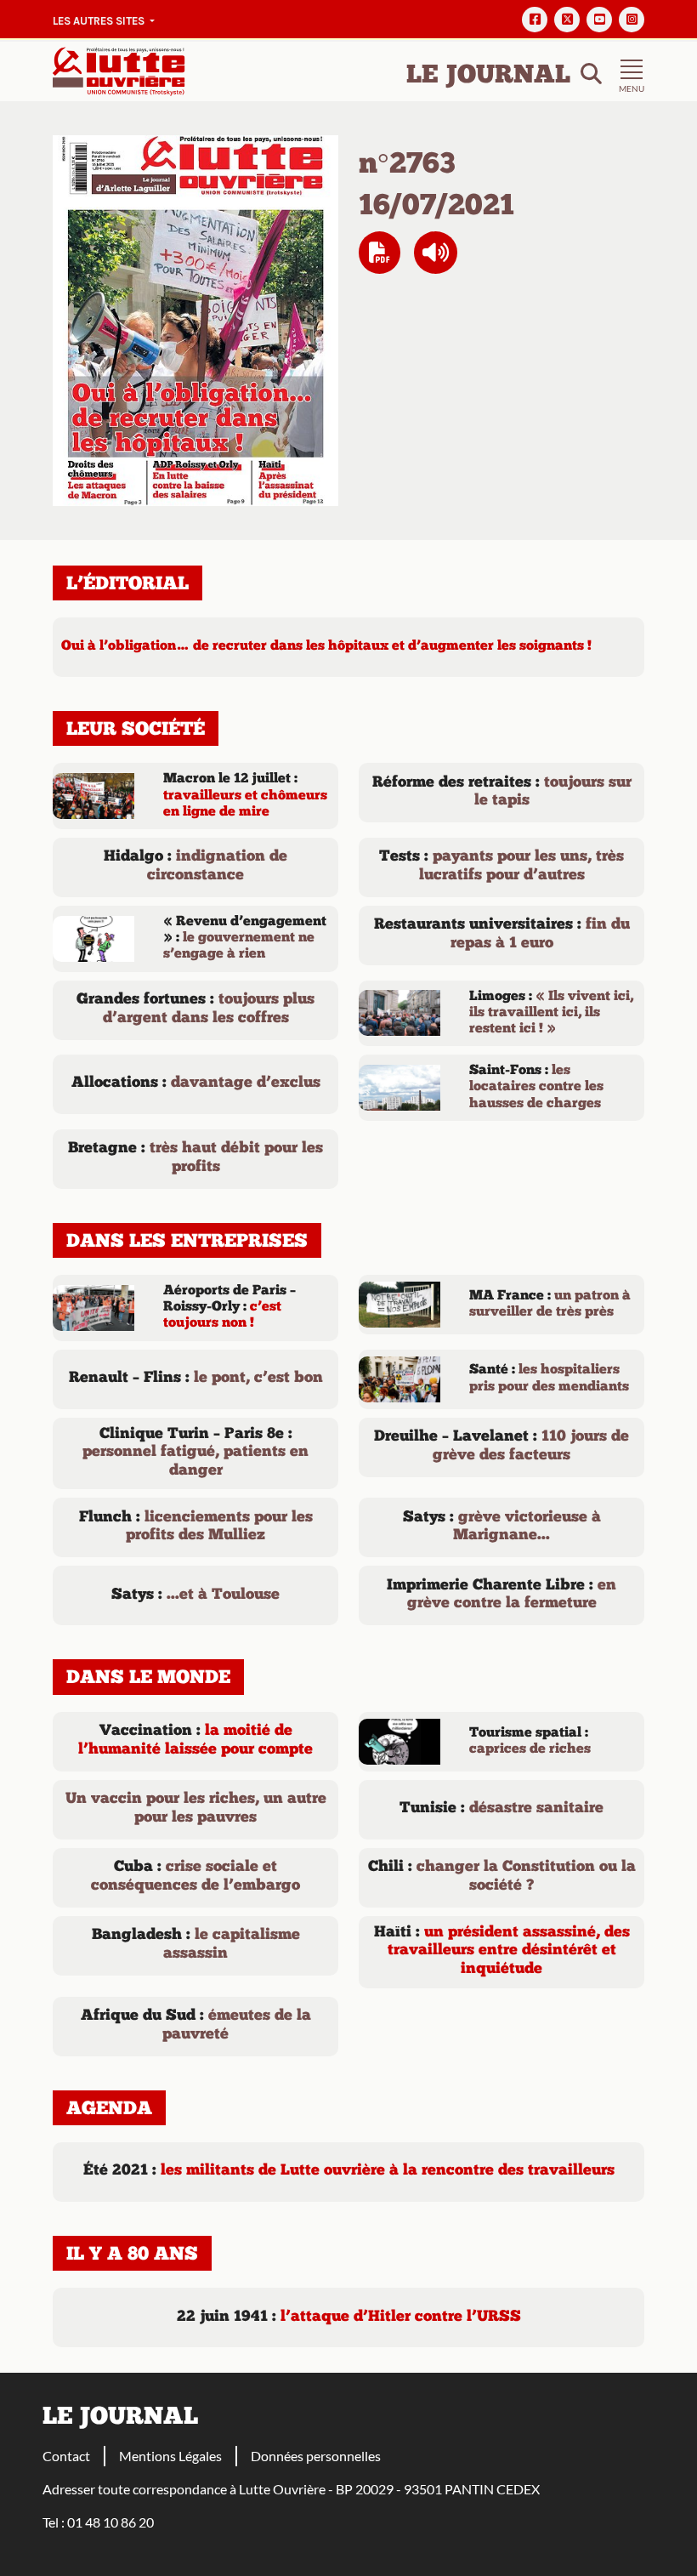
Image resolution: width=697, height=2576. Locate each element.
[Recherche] (591, 72)
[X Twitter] (567, 20)
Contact (66, 2456)
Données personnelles (316, 2456)
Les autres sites (100, 21)
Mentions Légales (170, 2456)
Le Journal (488, 76)
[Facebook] (535, 20)
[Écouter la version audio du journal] (436, 253)
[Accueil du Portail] (119, 69)
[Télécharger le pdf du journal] (195, 318)
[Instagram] (632, 20)
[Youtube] (599, 20)
